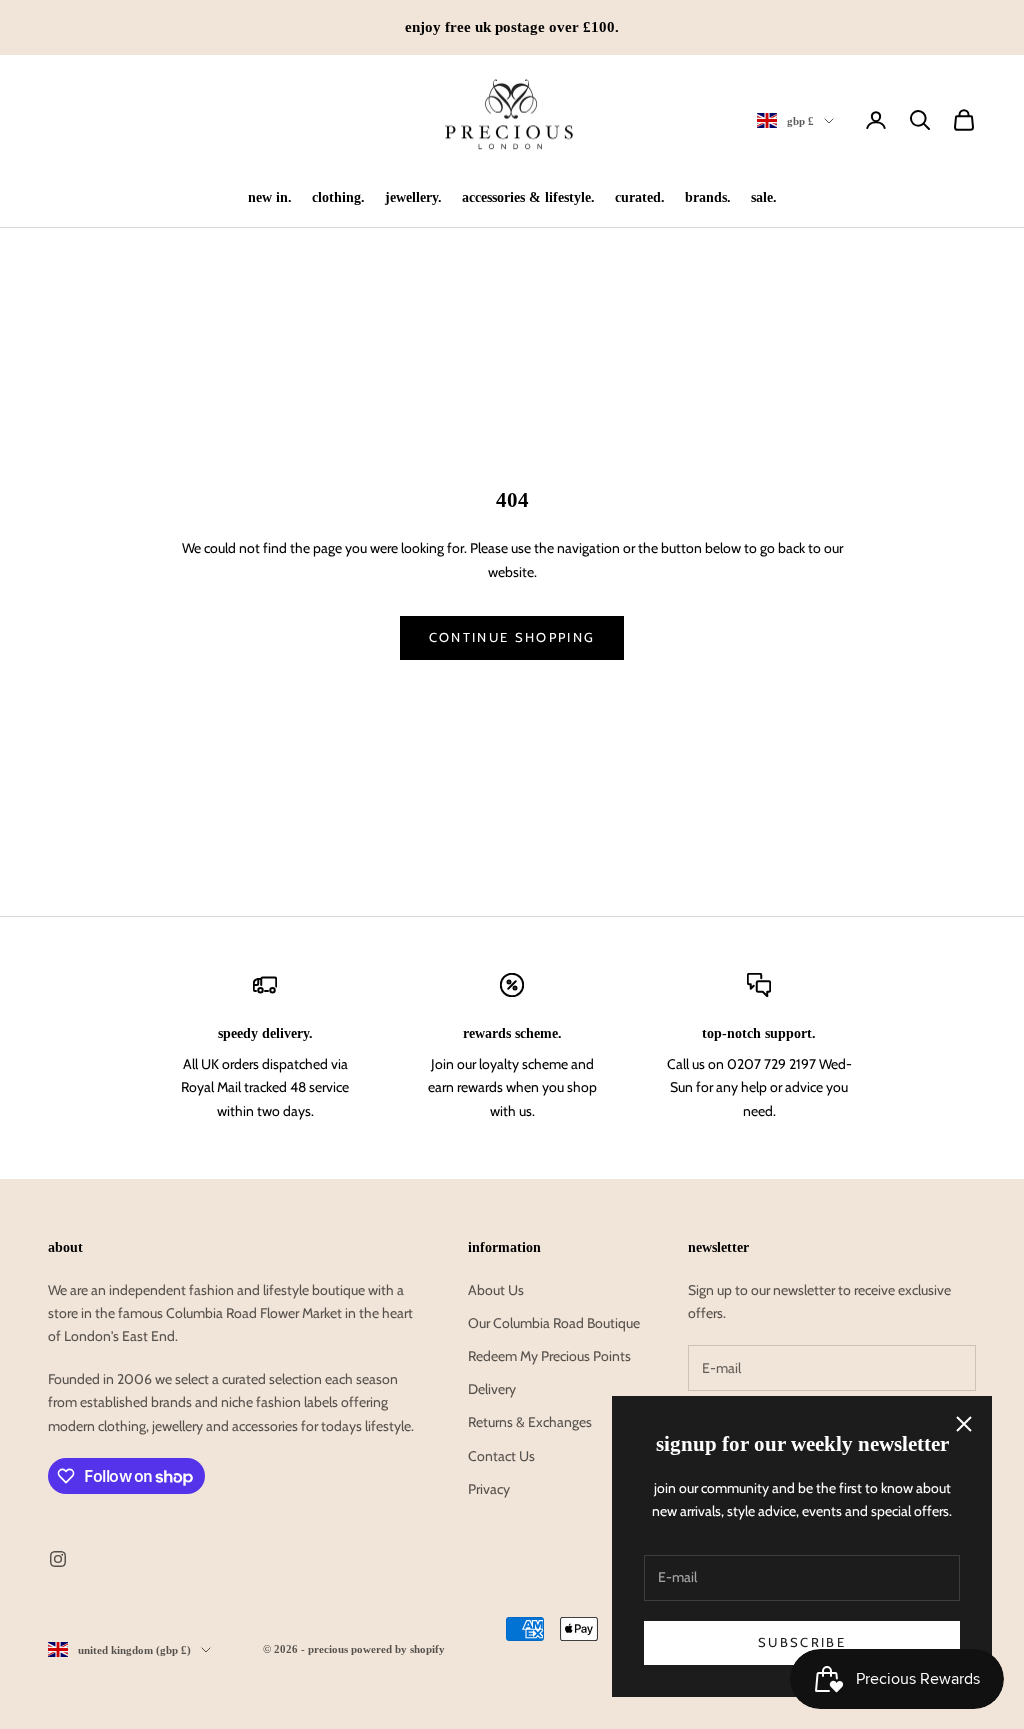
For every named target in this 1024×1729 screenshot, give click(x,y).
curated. (640, 197)
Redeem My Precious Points (549, 1356)
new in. (270, 197)
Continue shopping (512, 637)
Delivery (492, 1389)
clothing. (338, 197)
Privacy (489, 1489)
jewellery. (413, 197)
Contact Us (501, 1456)
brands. (708, 197)
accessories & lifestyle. (528, 197)
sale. (764, 197)
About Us (496, 1290)
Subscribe (802, 1642)
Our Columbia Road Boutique (554, 1323)
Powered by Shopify (398, 1649)
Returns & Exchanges (530, 1422)
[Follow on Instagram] (58, 1559)
